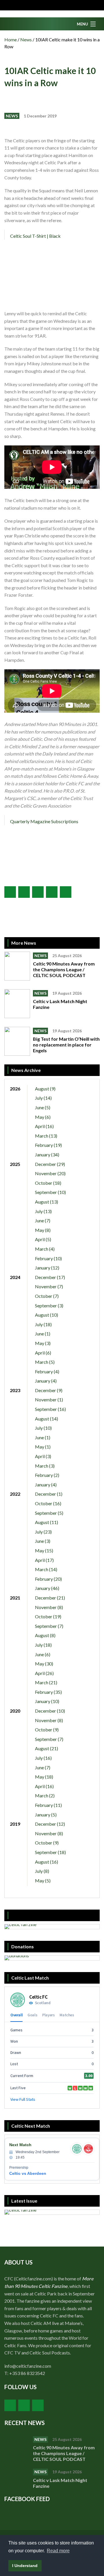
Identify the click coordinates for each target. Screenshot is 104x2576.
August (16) (47, 1862)
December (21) (50, 1598)
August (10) (47, 1315)
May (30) (44, 1664)
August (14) (47, 1419)
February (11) (48, 1805)
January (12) (47, 1268)
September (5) (49, 1513)
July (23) (43, 1532)
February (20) (48, 1579)
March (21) (46, 1682)
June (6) (43, 1654)
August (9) (45, 1089)
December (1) (49, 1494)
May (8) (43, 1230)
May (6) (43, 1117)
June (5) (43, 1107)
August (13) (47, 1202)
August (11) (47, 1522)
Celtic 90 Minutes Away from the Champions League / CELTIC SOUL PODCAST (64, 969)
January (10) (47, 1701)
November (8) (49, 1607)
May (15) (44, 1550)
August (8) (45, 1635)
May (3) (43, 1343)
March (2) (45, 1795)
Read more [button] (58, 2551)
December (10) (50, 1711)
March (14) (46, 1569)
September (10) (50, 1192)
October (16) (48, 1503)
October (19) (48, 1616)
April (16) (44, 1126)
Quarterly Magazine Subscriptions (44, 821)
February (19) (48, 1145)
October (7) (47, 1296)
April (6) (43, 1353)
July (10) (43, 1428)
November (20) (50, 1173)
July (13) (43, 1211)
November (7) (49, 1286)
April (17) (44, 1560)
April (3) (43, 1456)
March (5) (45, 1362)
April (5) (43, 1239)
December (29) (50, 1164)
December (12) (50, 1824)
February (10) (48, 1258)
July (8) (42, 1871)
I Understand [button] (25, 2566)
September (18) (50, 1852)
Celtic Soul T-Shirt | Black (35, 236)
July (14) (43, 1098)
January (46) (47, 1588)
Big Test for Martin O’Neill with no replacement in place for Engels (66, 1045)
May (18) (44, 1777)
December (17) (50, 1277)
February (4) (47, 1371)
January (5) (46, 1815)
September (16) (50, 1409)
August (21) (47, 1748)
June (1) (43, 1334)
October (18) (48, 1183)
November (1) (49, 1400)
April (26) (44, 1673)
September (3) (49, 1305)
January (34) (47, 1155)
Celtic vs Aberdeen (28, 2173)
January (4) (46, 1381)
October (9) (47, 1730)
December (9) (49, 1390)
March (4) (45, 1249)
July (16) (43, 1758)
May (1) (43, 1447)
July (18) (43, 1324)
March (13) (46, 1136)
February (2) (47, 1475)
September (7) (49, 1626)
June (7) (43, 1220)
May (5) (43, 1881)
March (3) (45, 1466)
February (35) (48, 1692)
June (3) (43, 1541)
